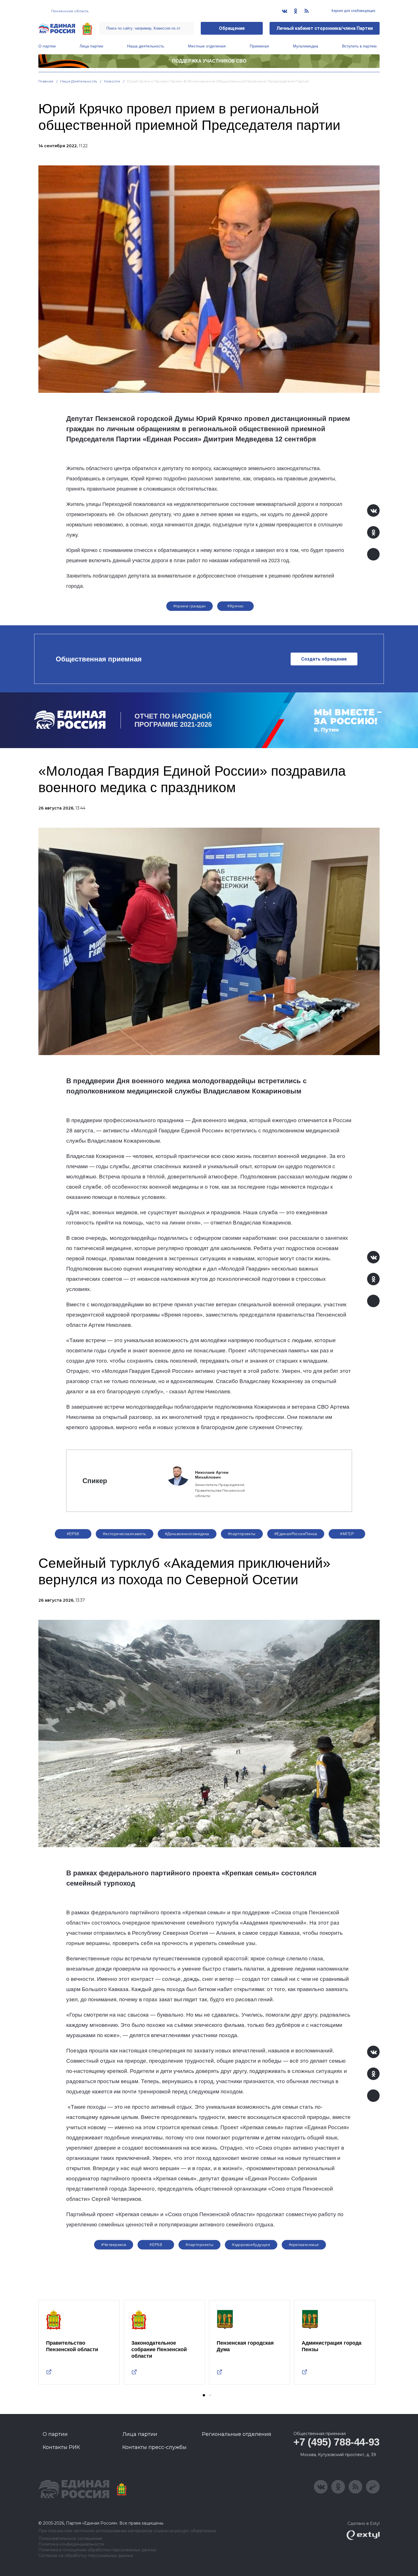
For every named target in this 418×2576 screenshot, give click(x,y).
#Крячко (235, 606)
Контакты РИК (61, 2447)
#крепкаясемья (304, 2245)
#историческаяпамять (125, 1534)
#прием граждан (190, 606)
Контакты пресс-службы (154, 2447)
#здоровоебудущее (251, 2245)
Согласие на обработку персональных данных (86, 2556)
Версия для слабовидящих (353, 11)
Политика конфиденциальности (71, 2544)
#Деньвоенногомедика (187, 1534)
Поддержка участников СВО (209, 61)
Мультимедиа (306, 46)
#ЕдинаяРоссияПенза (296, 1534)
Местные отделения (207, 46)
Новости (112, 81)
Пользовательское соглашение (70, 2539)
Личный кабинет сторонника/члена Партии (325, 28)
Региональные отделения (237, 2434)
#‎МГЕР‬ (347, 1534)
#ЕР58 (73, 1534)
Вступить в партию (359, 46)
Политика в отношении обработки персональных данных (97, 2550)
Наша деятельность (146, 46)
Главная (46, 81)
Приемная (259, 46)
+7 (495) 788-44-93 (337, 2442)
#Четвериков (114, 2245)
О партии (47, 46)
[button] (204, 2395)
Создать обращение (324, 659)
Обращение (232, 28)
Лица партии (91, 46)
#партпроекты (242, 1534)
